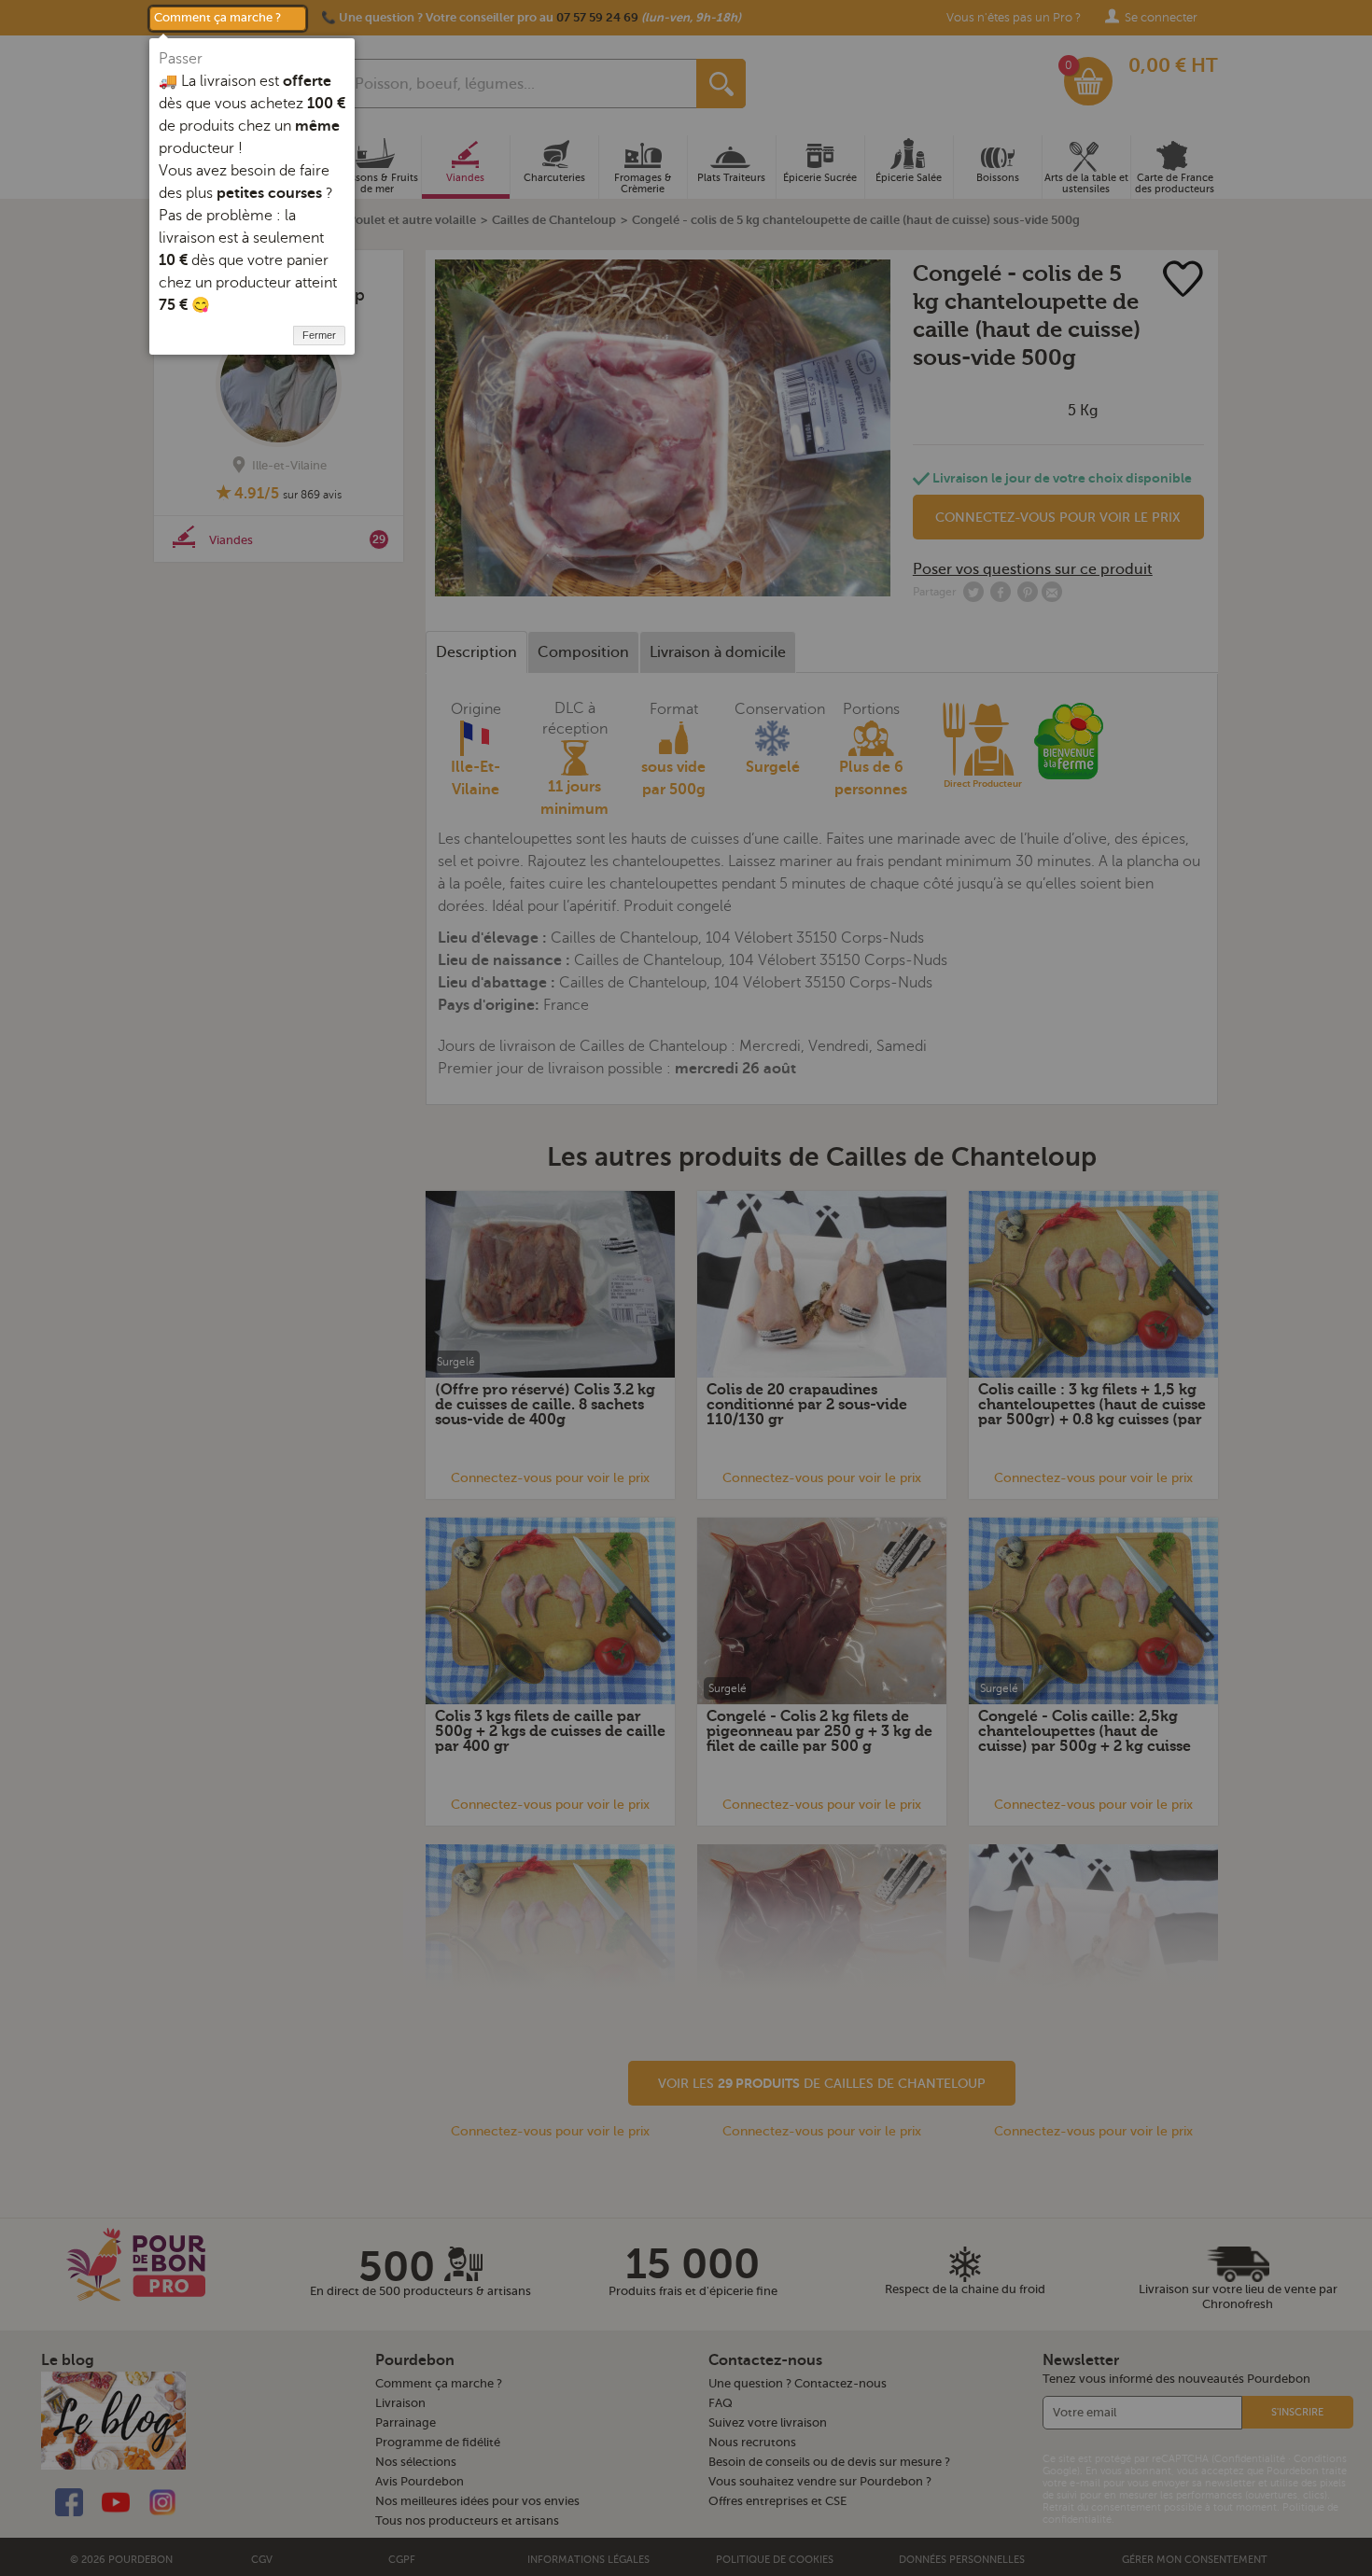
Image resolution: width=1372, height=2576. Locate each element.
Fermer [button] (319, 335)
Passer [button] (181, 59)
